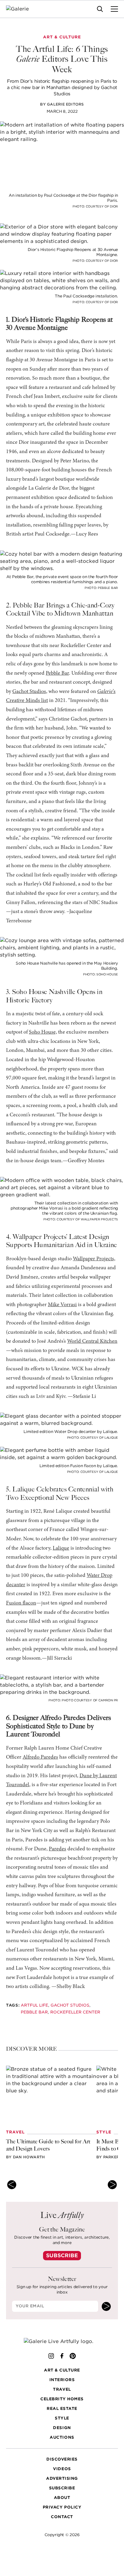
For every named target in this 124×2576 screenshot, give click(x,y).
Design (62, 2428)
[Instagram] (51, 2356)
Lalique (61, 1548)
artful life (34, 2005)
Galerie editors (65, 104)
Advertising (62, 2478)
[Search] (100, 9)
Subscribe (62, 2255)
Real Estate (62, 2409)
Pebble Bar (57, 673)
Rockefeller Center (75, 2012)
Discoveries (62, 2459)
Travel (62, 2389)
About (62, 2498)
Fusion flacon (21, 1603)
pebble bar (34, 2012)
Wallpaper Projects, (94, 1259)
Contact (62, 2517)
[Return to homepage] (62, 2342)
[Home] (21, 9)
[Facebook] (62, 2356)
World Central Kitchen (92, 1342)
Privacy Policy (62, 2507)
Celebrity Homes (62, 2399)
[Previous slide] (12, 2185)
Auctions (62, 2437)
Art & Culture (62, 2370)
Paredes (57, 1849)
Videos (62, 2469)
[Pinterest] (73, 2356)
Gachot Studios (29, 692)
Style (62, 2418)
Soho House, (43, 1032)
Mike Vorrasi (62, 1305)
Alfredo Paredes (40, 1757)
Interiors (62, 2380)
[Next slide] (112, 2185)
